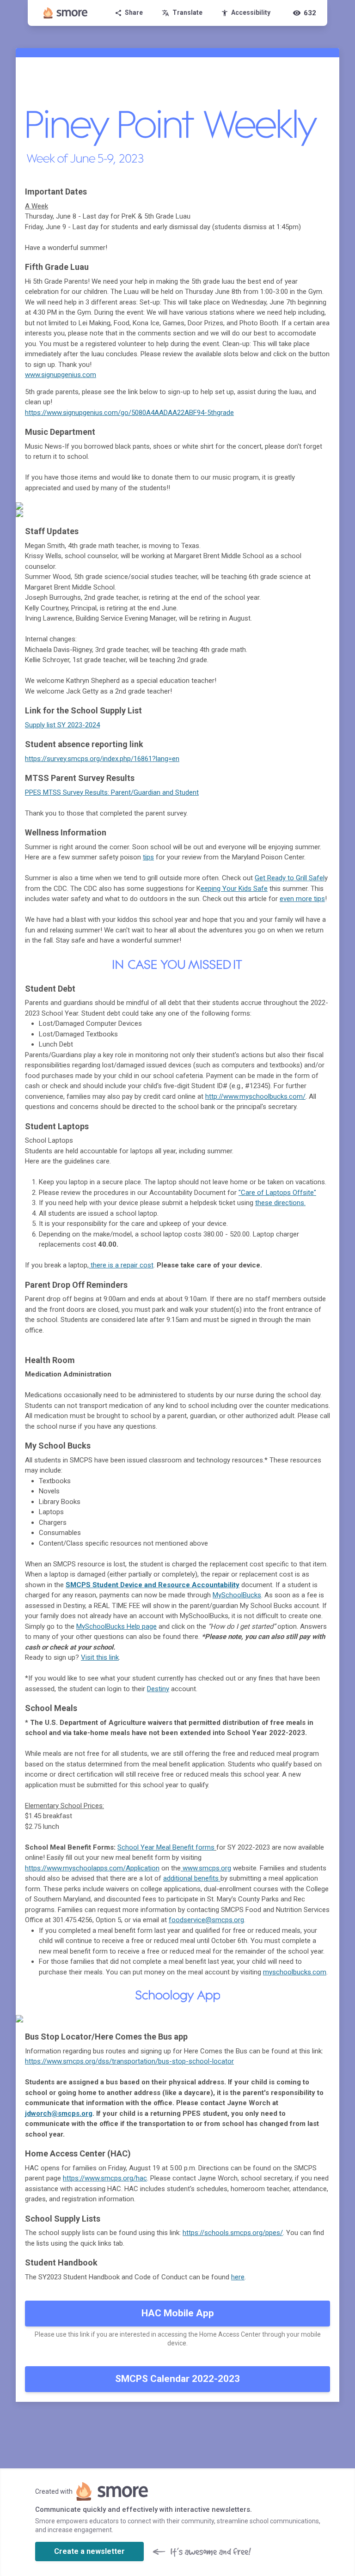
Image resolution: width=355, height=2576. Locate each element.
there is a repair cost (121, 1265)
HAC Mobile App (178, 2313)
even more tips (302, 899)
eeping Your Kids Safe (234, 889)
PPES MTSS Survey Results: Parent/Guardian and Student (112, 792)
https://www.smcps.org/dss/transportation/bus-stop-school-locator (129, 2061)
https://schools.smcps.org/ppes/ (233, 2233)
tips (148, 857)
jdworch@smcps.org (59, 2113)
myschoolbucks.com (295, 1972)
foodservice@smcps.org (206, 1920)
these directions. (280, 1203)
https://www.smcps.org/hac (105, 2178)
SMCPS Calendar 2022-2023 (177, 2379)
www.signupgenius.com (61, 375)
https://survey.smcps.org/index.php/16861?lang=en (102, 759)
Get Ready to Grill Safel (290, 878)
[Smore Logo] (66, 13)
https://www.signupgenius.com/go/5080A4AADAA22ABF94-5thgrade (129, 413)
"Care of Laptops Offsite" (277, 1193)
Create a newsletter (89, 2551)
